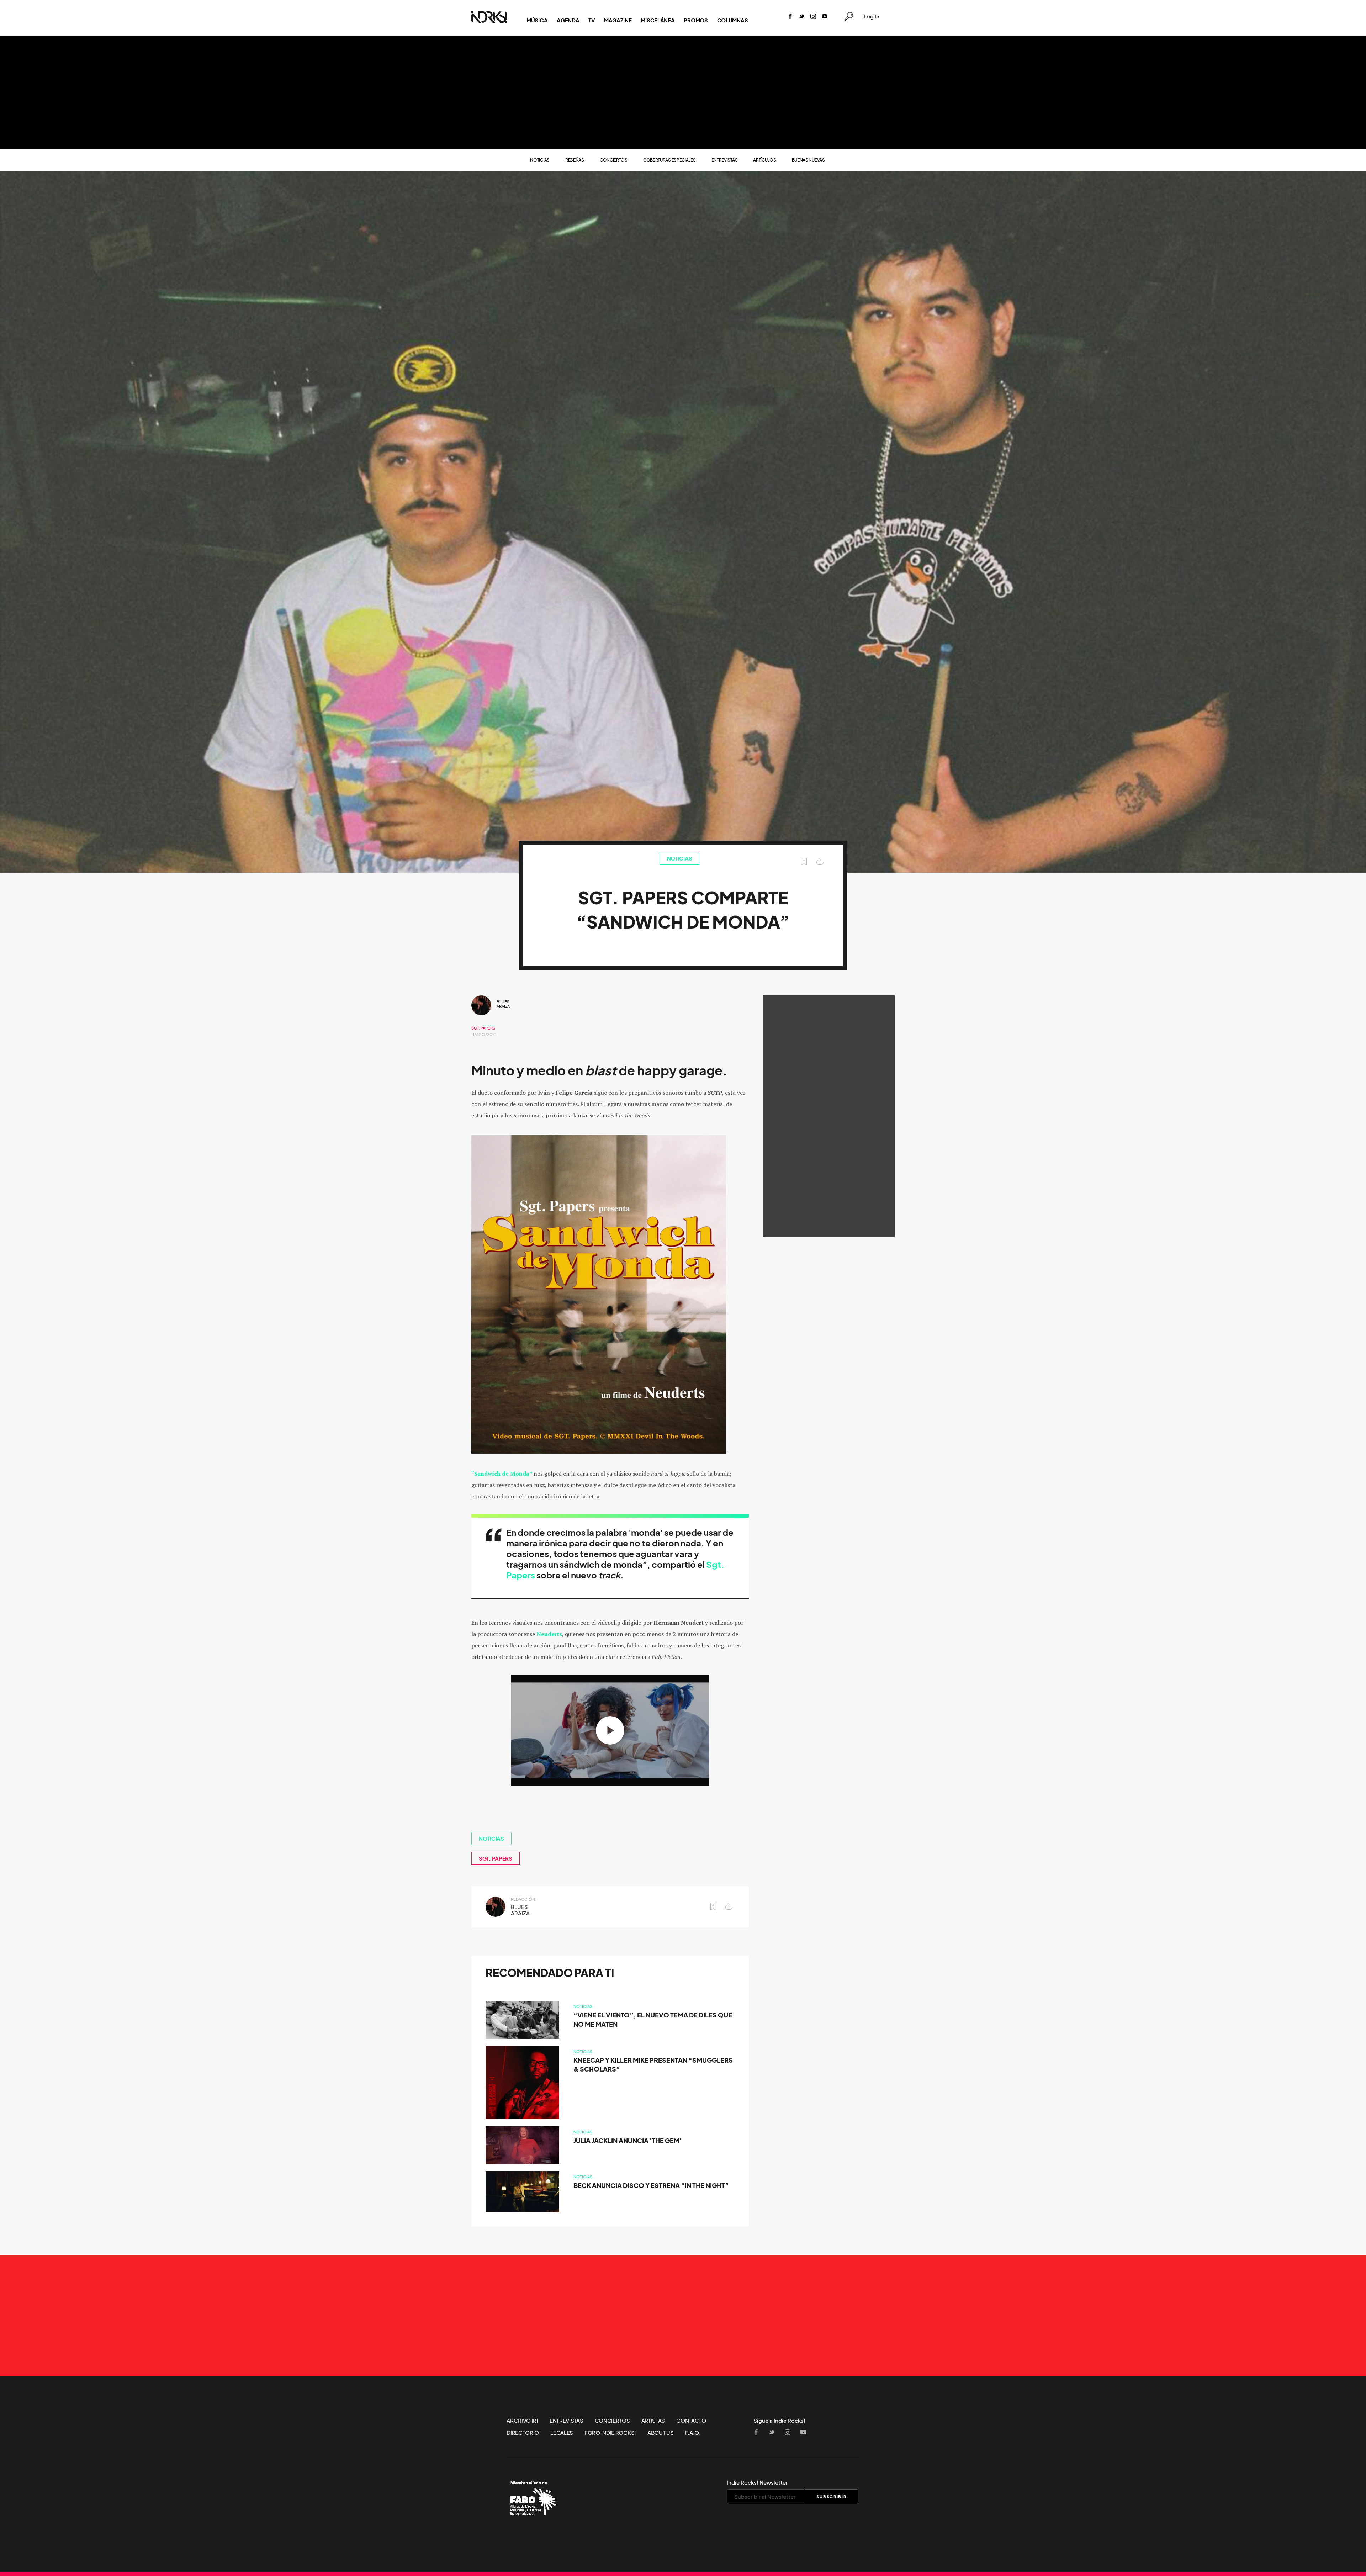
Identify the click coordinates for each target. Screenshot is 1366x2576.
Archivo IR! (522, 2421)
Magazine (618, 20)
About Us (661, 2433)
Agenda (568, 20)
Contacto (691, 2421)
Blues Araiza (503, 1004)
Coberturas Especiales (669, 160)
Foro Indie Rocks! (610, 2433)
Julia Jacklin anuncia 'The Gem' (628, 2141)
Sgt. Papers (483, 1028)
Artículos (764, 160)
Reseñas (575, 160)
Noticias (540, 160)
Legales (562, 2433)
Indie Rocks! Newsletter (757, 2482)
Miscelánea (658, 20)
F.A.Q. (693, 2433)
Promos (696, 20)
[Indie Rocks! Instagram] (813, 17)
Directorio (523, 2433)
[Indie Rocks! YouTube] (825, 17)
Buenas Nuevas (808, 160)
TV (591, 20)
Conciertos (614, 160)
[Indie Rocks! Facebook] (790, 17)
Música (537, 20)
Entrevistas (725, 160)
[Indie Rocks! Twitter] (802, 17)
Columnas (733, 20)
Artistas (653, 2421)
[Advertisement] (683, 92)
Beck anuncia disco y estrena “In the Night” (651, 2186)
